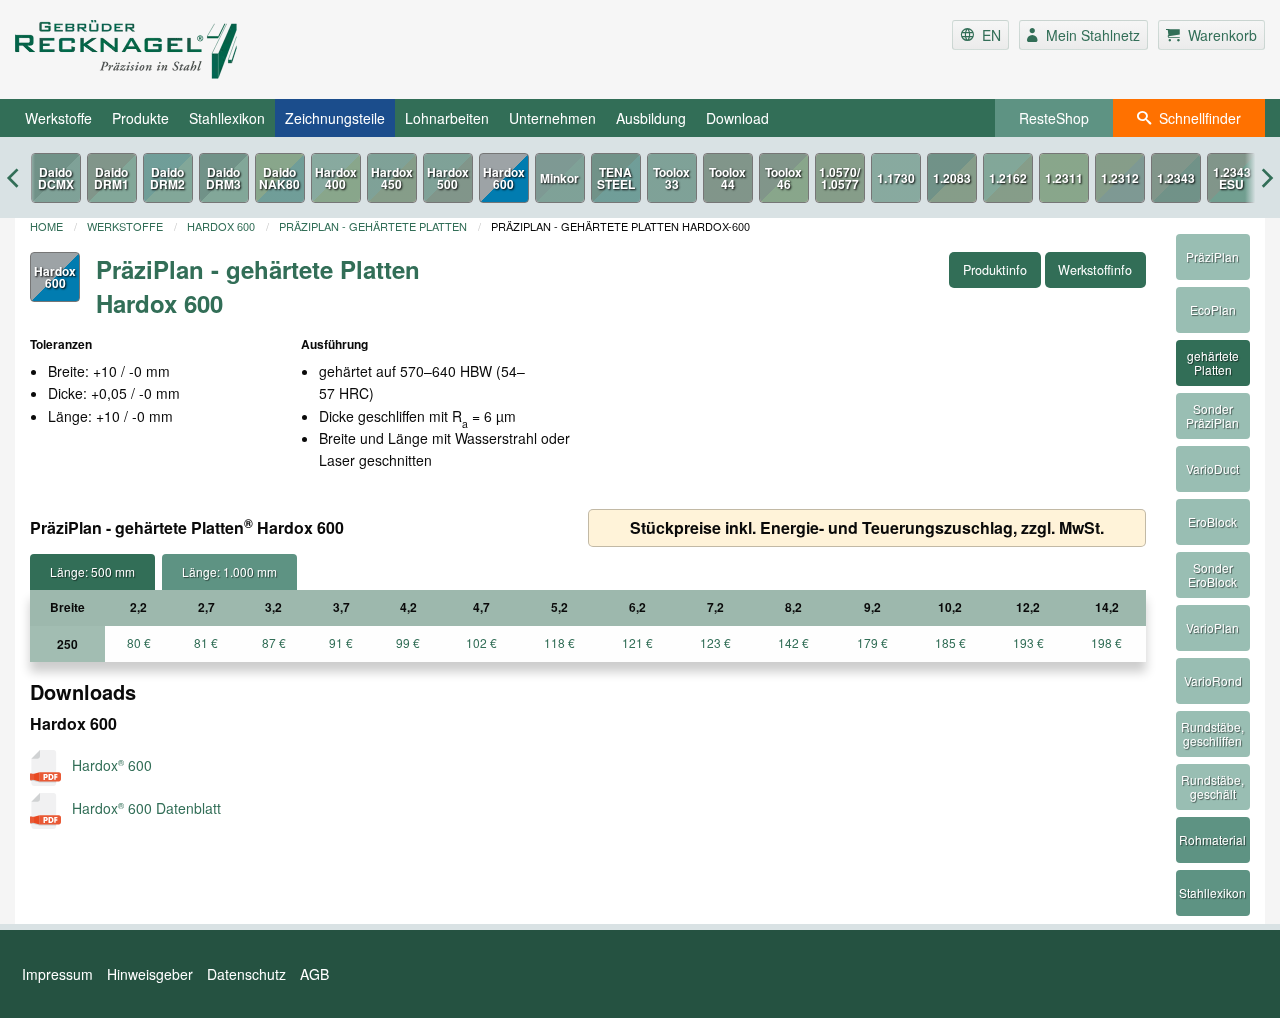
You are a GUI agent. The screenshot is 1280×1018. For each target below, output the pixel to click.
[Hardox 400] (336, 178)
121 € (637, 642)
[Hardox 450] (392, 178)
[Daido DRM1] (112, 178)
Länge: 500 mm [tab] (92, 571)
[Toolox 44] (728, 178)
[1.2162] (1008, 178)
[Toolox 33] (672, 178)
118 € (559, 642)
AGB (314, 974)
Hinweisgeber (150, 974)
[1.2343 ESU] (1232, 178)
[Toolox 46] (784, 178)
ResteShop (1054, 118)
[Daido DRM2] (168, 178)
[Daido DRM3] (224, 178)
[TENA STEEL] (616, 178)
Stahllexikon (227, 118)
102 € (481, 642)
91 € (341, 642)
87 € (274, 642)
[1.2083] (952, 178)
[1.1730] (896, 178)
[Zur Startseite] (223, 49)
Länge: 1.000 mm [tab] (229, 571)
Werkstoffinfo (1095, 270)
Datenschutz (246, 974)
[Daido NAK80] (280, 178)
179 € (872, 642)
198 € (1106, 642)
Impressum (57, 974)
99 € (408, 642)
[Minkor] (560, 178)
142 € (793, 642)
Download (737, 118)
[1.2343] (1176, 178)
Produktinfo (995, 270)
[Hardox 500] (448, 178)
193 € (1028, 642)
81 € (206, 642)
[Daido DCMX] (56, 178)
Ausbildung (651, 118)
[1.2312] (1120, 178)
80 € (139, 642)
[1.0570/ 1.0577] (840, 178)
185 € (950, 642)
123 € (715, 642)
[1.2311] (1064, 178)
